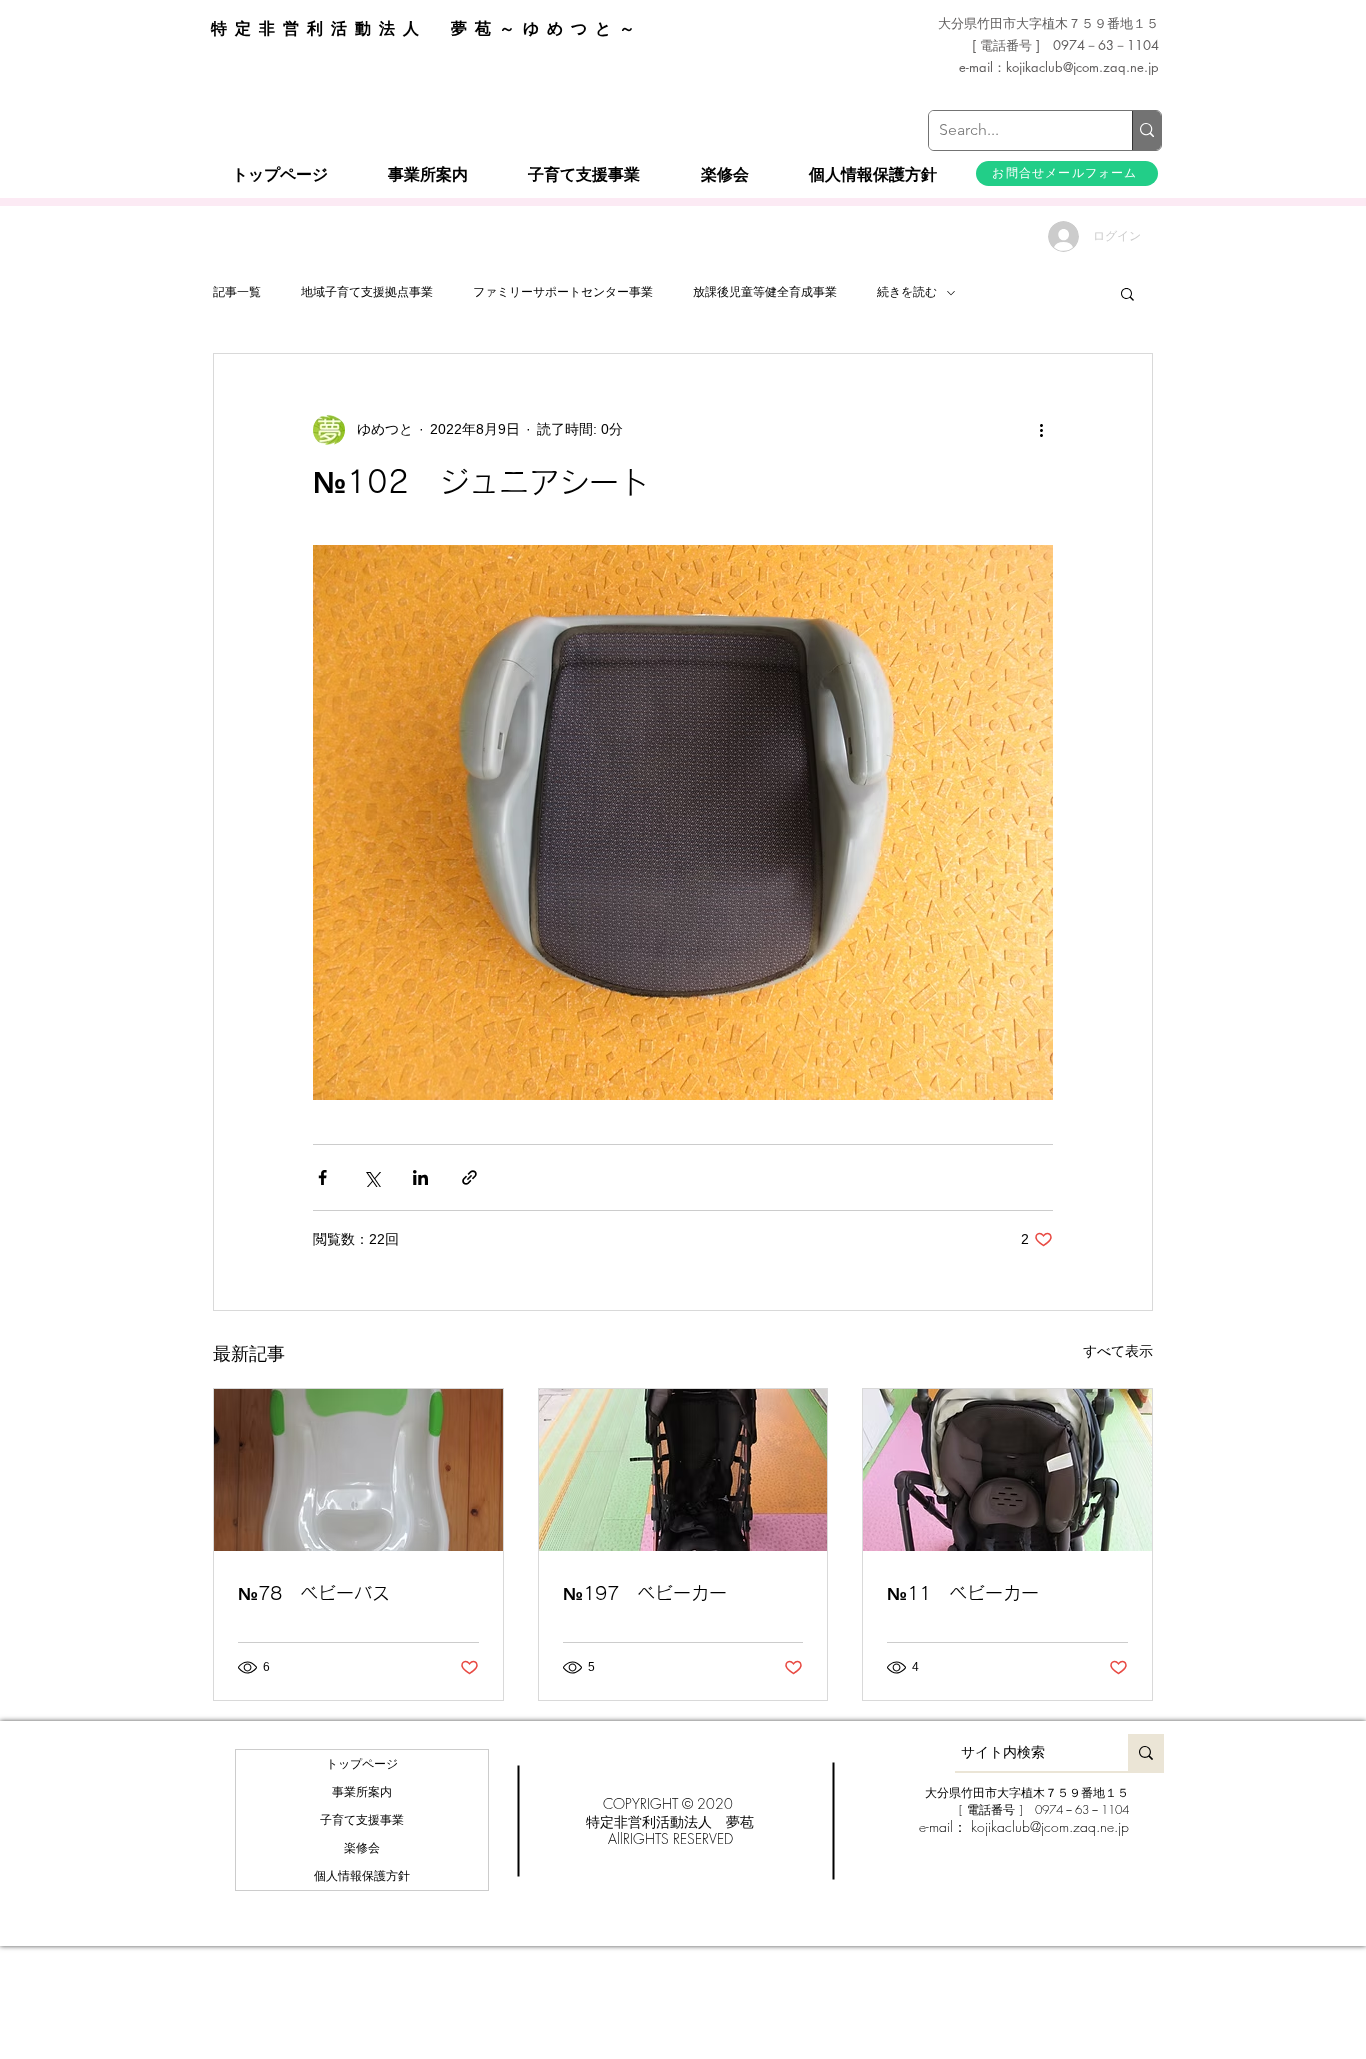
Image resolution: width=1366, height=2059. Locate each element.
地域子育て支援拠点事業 (367, 292)
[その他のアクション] (1041, 430)
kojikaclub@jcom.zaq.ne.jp (1082, 67)
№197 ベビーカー (645, 1593)
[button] (1127, 293)
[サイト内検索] (1146, 1752)
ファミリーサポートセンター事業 (563, 292)
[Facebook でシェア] (322, 1177)
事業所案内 (362, 1792)
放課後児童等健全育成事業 (765, 292)
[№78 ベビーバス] (358, 1470)
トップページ (362, 1764)
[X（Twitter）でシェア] (371, 1177)
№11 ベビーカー (963, 1593)
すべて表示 (1118, 1351)
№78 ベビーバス (314, 1593)
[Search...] (1146, 130)
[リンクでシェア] (469, 1177)
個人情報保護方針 (362, 1876)
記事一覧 (237, 292)
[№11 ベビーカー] (1007, 1470)
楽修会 (362, 1848)
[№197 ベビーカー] (683, 1470)
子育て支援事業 (362, 1820)
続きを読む (907, 292)
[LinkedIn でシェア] (420, 1177)
